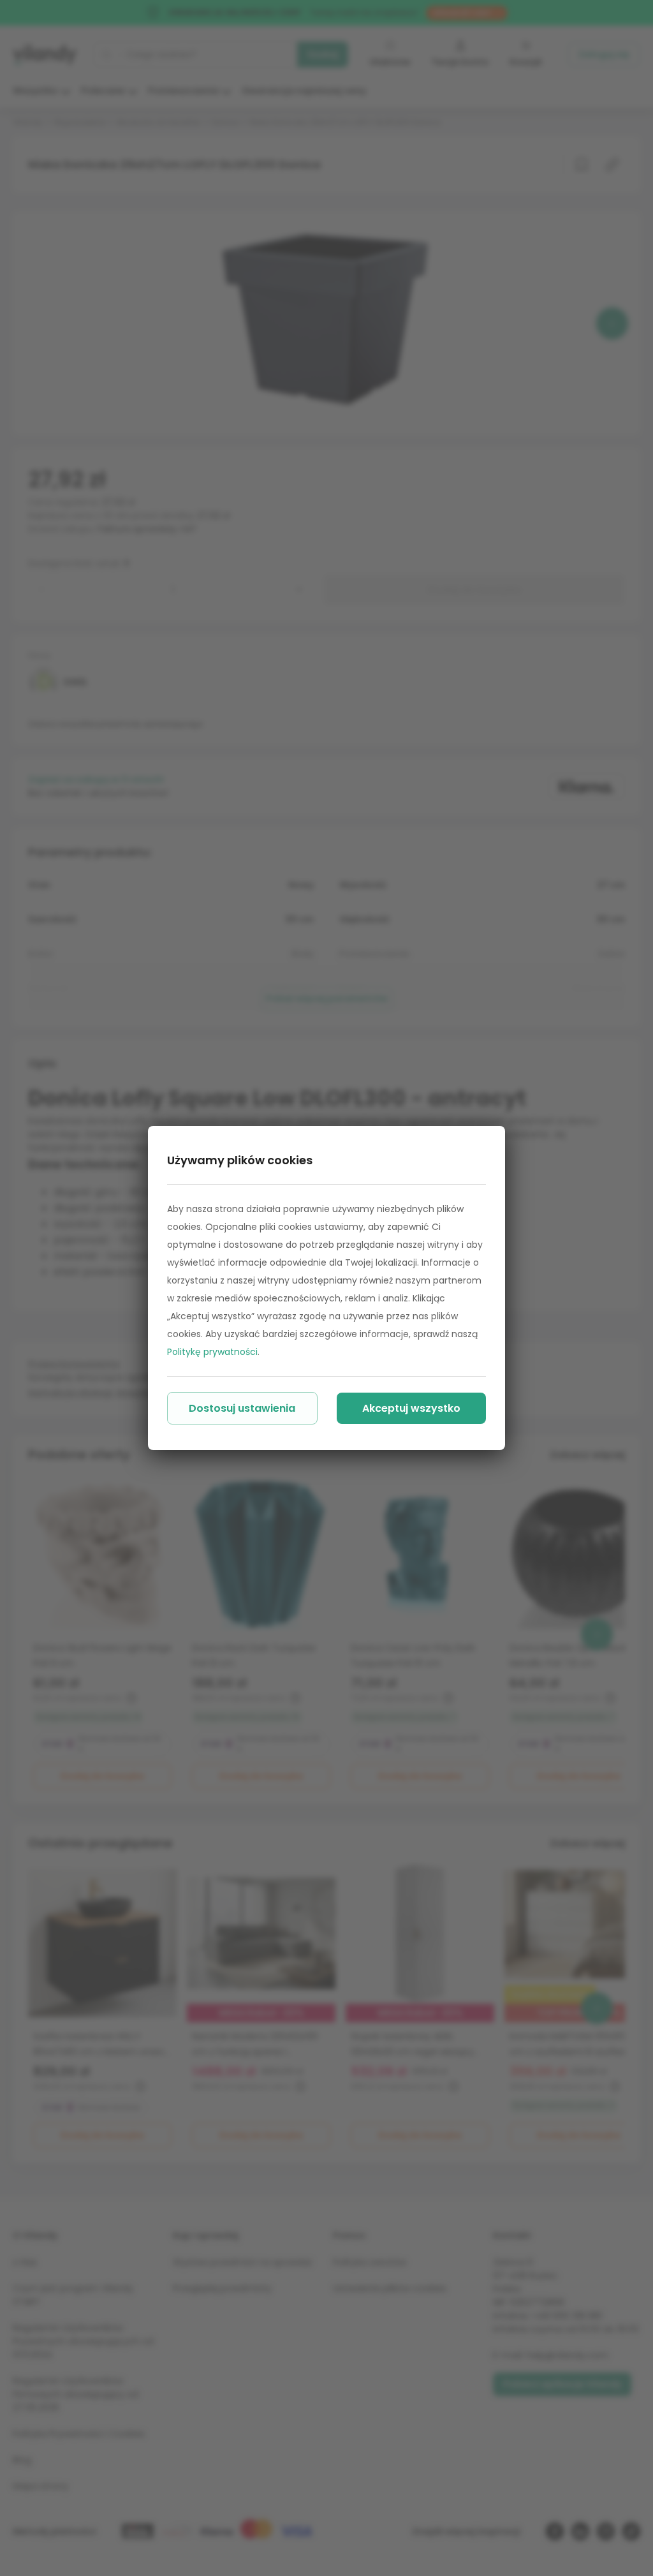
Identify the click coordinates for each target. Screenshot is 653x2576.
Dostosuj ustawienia (242, 1408)
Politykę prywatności (212, 1352)
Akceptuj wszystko (411, 1408)
